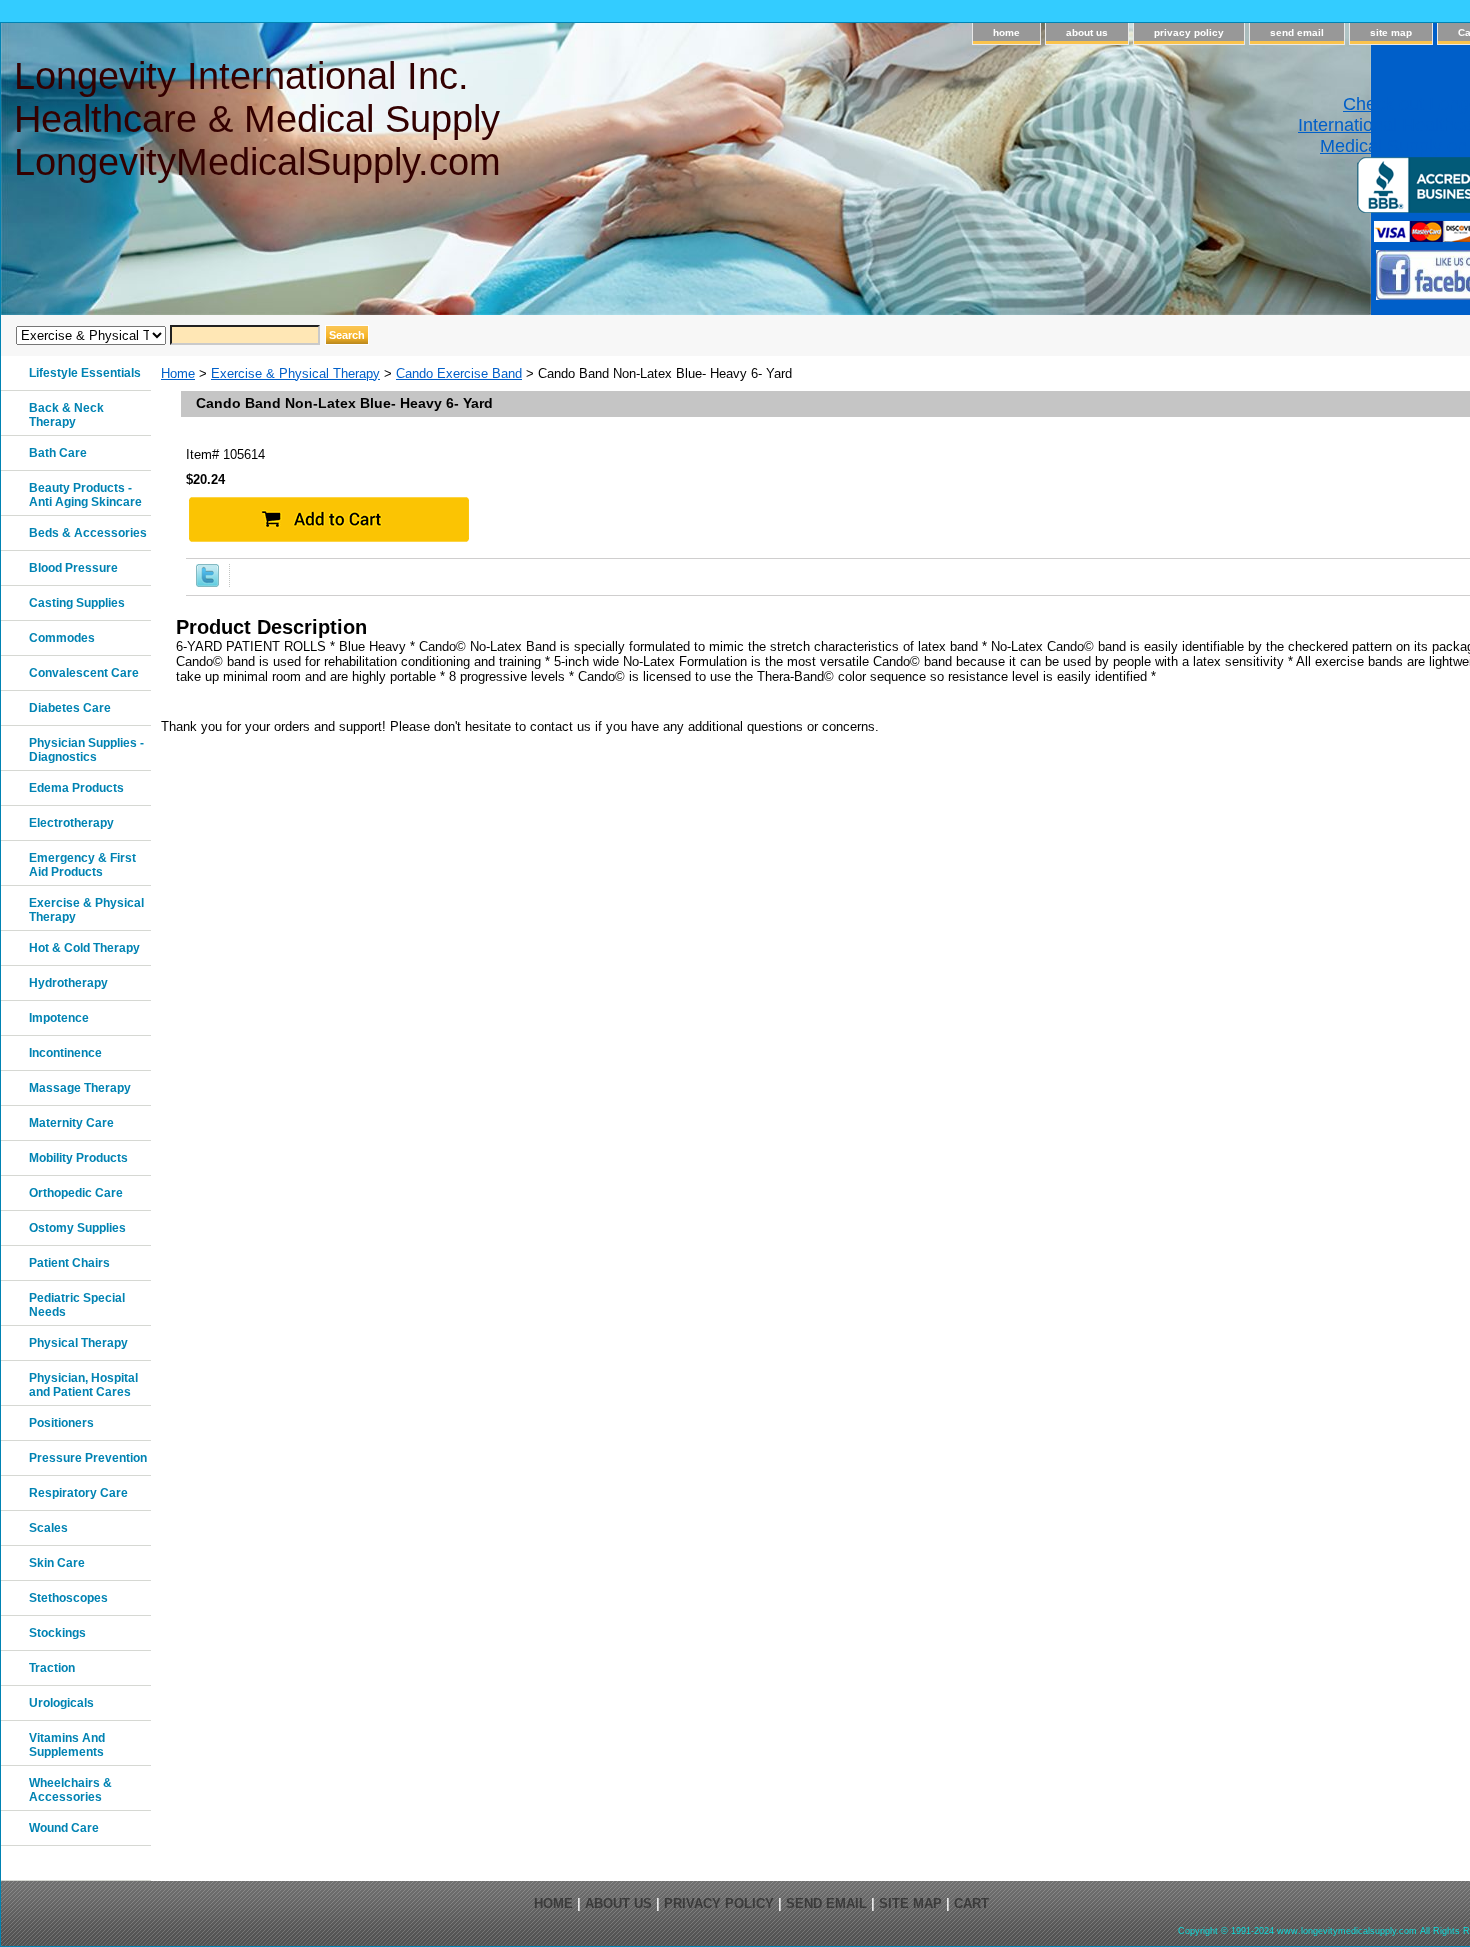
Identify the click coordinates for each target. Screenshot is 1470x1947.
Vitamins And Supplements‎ (67, 1745)
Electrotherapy (71, 823)
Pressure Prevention (88, 1458)
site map (1391, 32)
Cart (971, 1903)
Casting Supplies (77, 603)
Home (178, 373)
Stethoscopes (68, 1598)
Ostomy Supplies (77, 1228)
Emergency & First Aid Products (82, 865)
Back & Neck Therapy (66, 415)
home (1006, 32)
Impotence (59, 1018)
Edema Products (76, 788)
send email (1297, 32)
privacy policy (1189, 32)
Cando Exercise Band (459, 373)
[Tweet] (207, 582)
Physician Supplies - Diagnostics (86, 750)
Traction (52, 1668)
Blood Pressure (73, 568)
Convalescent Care (84, 673)
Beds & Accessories (88, 533)
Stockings (57, 1633)
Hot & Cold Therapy (84, 948)
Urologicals (61, 1703)
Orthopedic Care (76, 1193)
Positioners (61, 1423)
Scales (48, 1528)
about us (1087, 32)
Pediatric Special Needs (77, 1305)
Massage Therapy (80, 1088)
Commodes (62, 638)
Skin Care (57, 1563)
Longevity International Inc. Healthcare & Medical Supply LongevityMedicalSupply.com (257, 119)
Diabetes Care (70, 708)
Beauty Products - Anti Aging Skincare (85, 495)
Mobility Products (78, 1158)
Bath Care (58, 453)
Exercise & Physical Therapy (295, 373)
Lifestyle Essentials (85, 373)
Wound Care (64, 1828)
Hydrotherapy (68, 983)
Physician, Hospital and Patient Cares (83, 1385)
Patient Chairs (69, 1263)
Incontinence (65, 1053)
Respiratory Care (78, 1493)
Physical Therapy (78, 1343)
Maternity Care (71, 1123)
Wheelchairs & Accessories (70, 1790)
